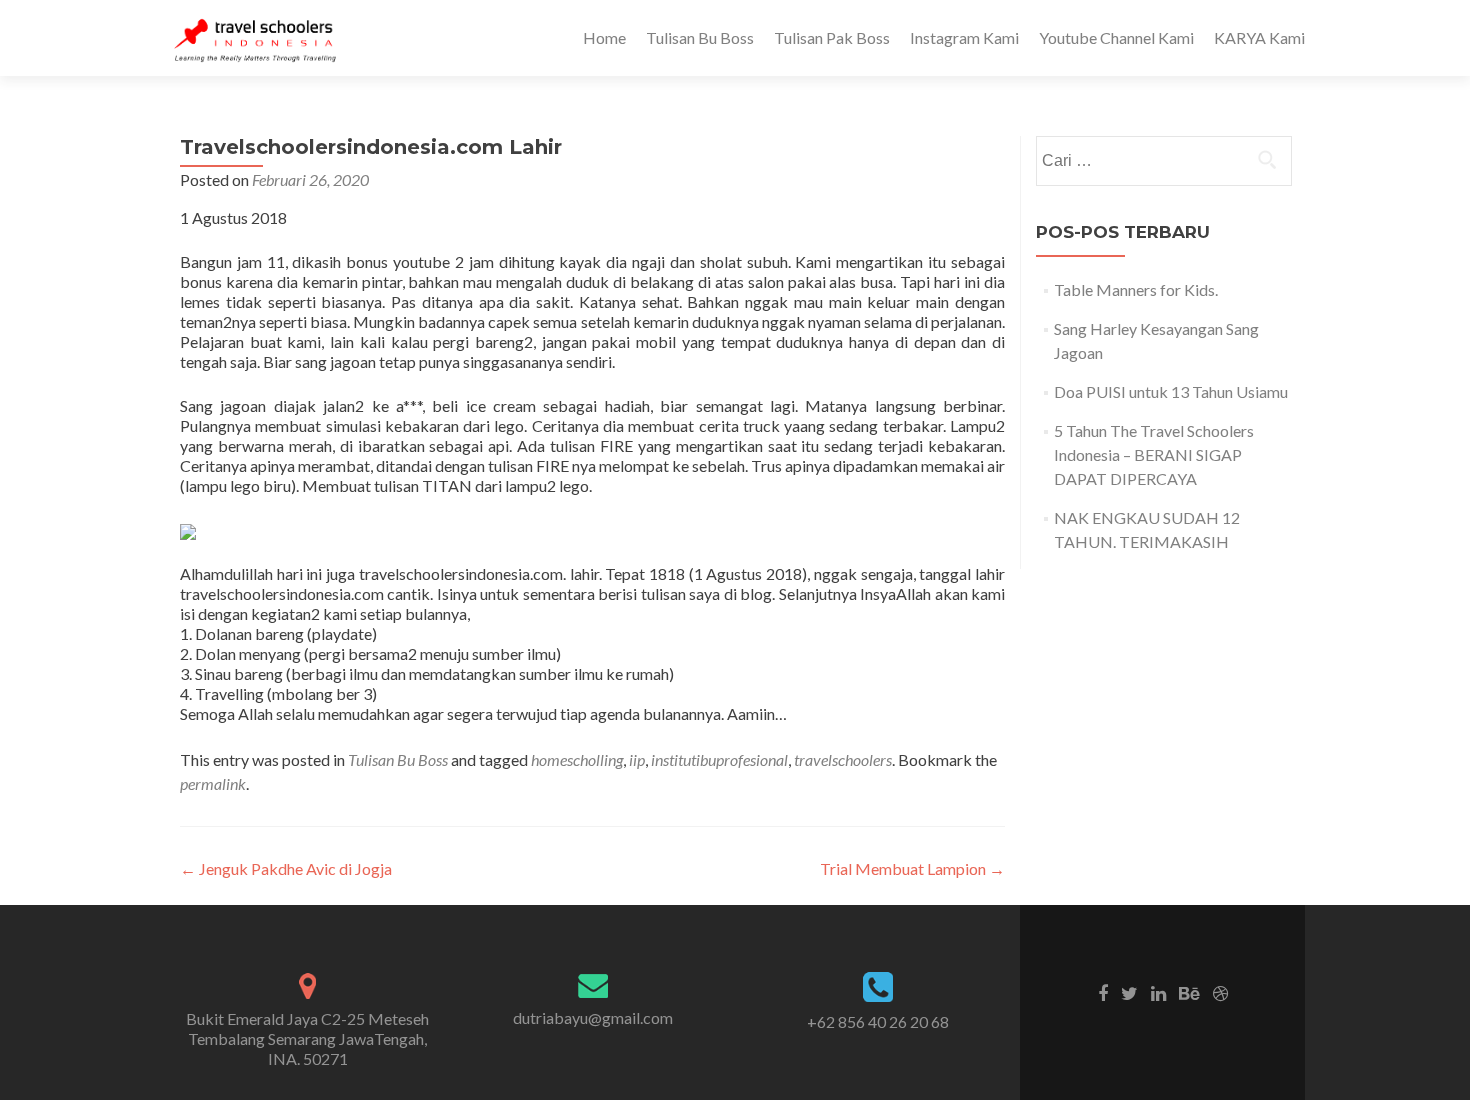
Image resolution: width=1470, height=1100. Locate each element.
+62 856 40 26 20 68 (878, 1021)
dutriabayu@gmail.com (593, 1017)
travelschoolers (843, 759)
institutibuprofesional (719, 759)
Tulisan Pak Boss (832, 37)
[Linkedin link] (1158, 992)
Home (604, 37)
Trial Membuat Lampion (912, 868)
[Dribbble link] (1220, 992)
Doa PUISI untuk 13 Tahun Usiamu (1171, 391)
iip (637, 759)
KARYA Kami (1259, 37)
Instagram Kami (964, 37)
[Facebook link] (1103, 992)
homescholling (577, 759)
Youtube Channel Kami (1116, 37)
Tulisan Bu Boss (700, 37)
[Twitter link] (1129, 992)
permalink (213, 783)
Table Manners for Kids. (1136, 289)
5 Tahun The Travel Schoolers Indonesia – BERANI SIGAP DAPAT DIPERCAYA (1154, 454)
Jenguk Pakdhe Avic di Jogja (286, 868)
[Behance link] (1189, 992)
